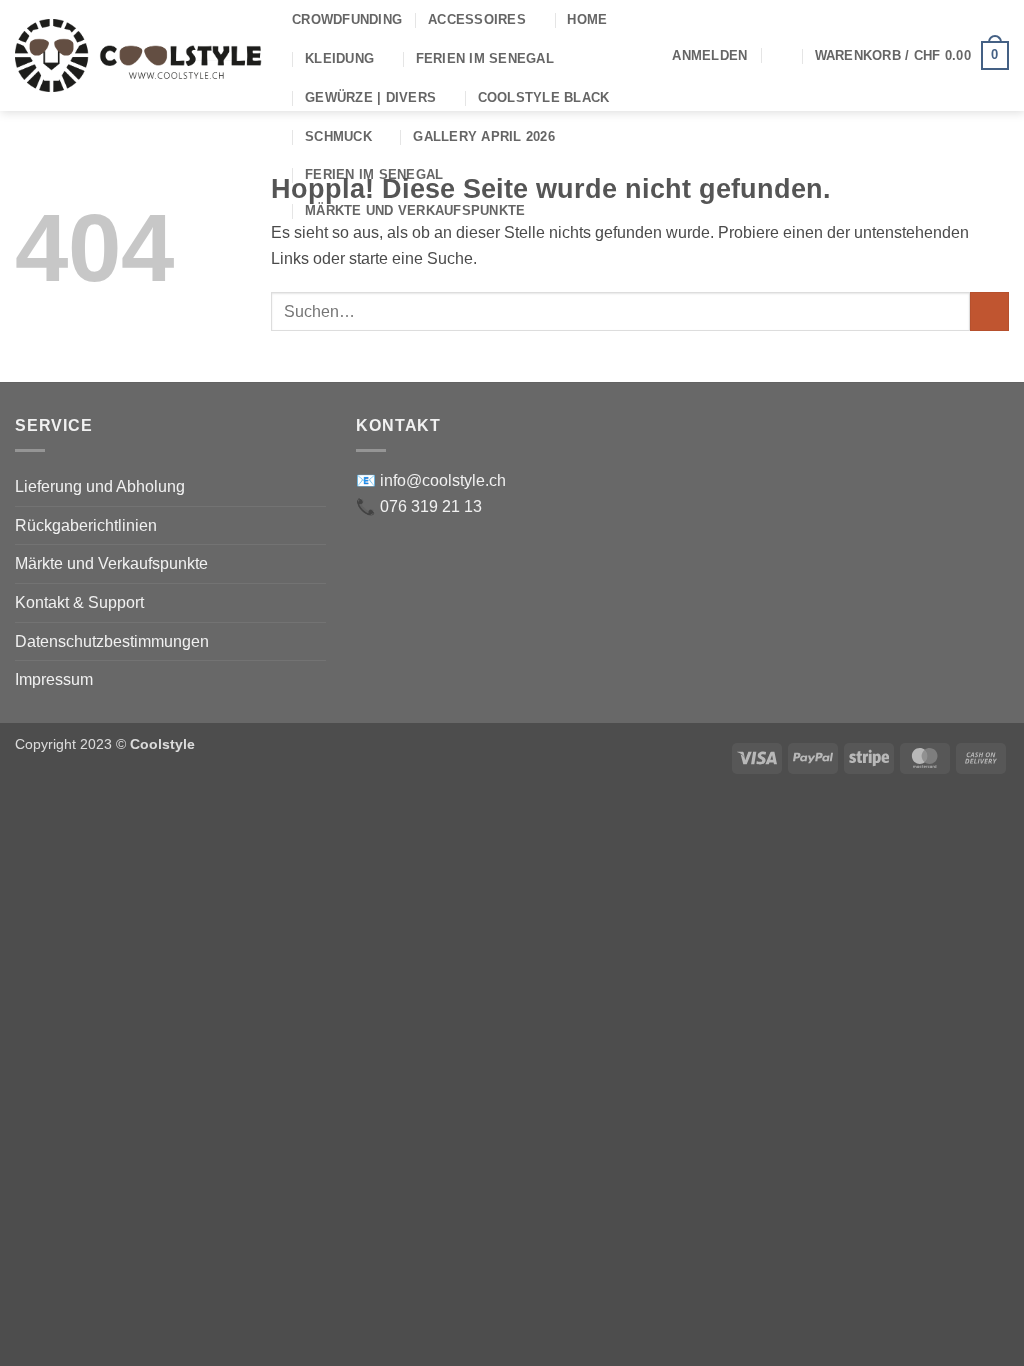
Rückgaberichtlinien (86, 525)
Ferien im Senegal (485, 58)
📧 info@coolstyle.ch (431, 480)
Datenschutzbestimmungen (112, 641)
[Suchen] (780, 55)
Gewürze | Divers (370, 97)
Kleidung (339, 58)
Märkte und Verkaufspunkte (415, 210)
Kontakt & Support (79, 602)
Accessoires (477, 19)
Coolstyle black (544, 97)
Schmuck (338, 136)
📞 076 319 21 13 (419, 506)
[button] (709, 56)
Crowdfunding (347, 19)
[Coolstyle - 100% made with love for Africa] (138, 55)
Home (587, 19)
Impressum (54, 679)
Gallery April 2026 (484, 136)
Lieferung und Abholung (100, 486)
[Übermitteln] (989, 311)
